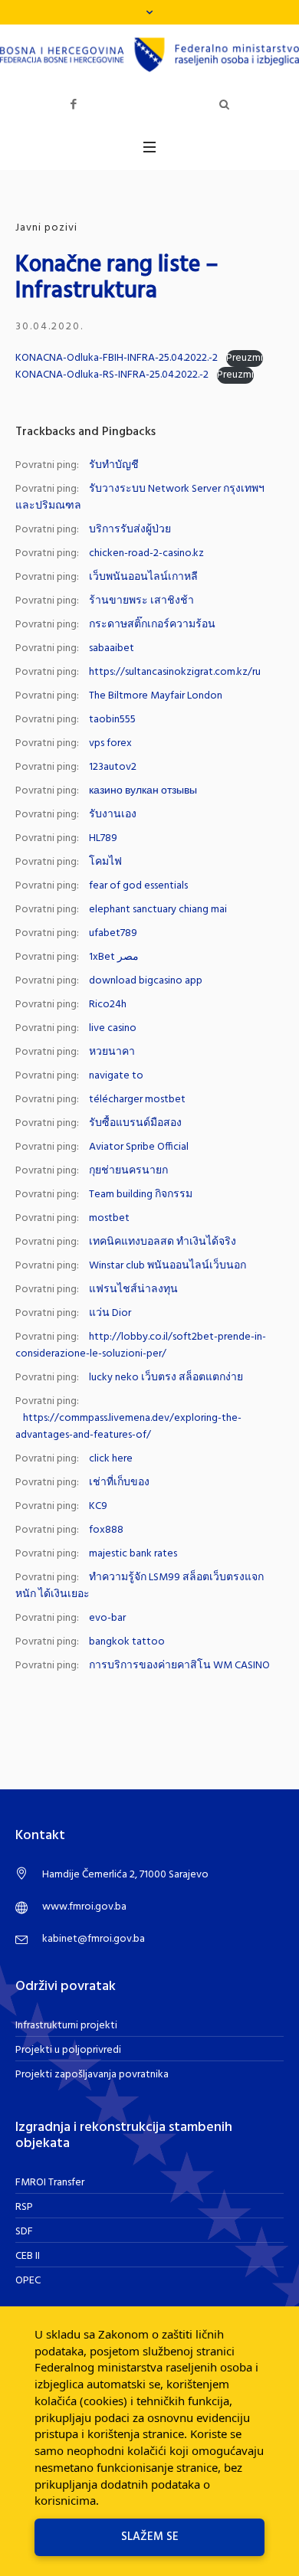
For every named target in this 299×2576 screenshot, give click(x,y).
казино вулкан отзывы (143, 791)
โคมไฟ (105, 862)
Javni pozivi (46, 228)
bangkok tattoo (127, 1642)
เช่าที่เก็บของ (119, 1483)
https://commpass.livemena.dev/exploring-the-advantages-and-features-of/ (128, 1427)
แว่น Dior (110, 1313)
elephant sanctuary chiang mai (158, 910)
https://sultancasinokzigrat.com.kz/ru (175, 672)
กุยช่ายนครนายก (128, 1171)
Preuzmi (245, 358)
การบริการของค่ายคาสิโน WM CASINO (179, 1666)
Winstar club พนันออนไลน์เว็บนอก (168, 1266)
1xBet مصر (114, 957)
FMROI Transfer (50, 2183)
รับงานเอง (113, 815)
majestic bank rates (133, 1554)
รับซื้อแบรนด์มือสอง (135, 1123)
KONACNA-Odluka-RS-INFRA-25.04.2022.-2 (112, 375)
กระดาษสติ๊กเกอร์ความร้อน (152, 625)
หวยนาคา (112, 1052)
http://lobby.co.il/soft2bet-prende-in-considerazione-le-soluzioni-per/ (141, 1345)
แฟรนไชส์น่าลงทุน (133, 1290)
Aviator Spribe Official (139, 1147)
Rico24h (108, 1005)
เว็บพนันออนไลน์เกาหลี (143, 577)
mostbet (109, 1218)
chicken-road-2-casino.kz (146, 553)
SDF (24, 2232)
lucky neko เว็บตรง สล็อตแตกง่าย (166, 1378)
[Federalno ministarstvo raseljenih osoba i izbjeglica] (149, 55)
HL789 (103, 838)
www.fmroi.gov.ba (84, 1907)
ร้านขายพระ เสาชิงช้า (141, 601)
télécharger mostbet (137, 1100)
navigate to (116, 1076)
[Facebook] (74, 105)
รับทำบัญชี (114, 465)
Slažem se (150, 2537)
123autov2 (113, 767)
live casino (113, 1028)
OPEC (28, 2281)
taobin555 (112, 720)
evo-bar (107, 1618)
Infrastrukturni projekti (66, 2026)
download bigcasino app (146, 981)
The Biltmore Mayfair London (156, 696)
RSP (24, 2207)
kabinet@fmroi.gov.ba (94, 1939)
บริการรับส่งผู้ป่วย (130, 530)
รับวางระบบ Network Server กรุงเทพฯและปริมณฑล (140, 498)
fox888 (106, 1530)
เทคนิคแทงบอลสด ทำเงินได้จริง (163, 1242)
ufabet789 (113, 933)
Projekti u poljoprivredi (68, 2050)
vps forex (110, 743)
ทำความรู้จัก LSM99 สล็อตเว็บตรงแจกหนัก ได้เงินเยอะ (140, 1586)
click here (111, 1459)
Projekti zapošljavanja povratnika (92, 2075)
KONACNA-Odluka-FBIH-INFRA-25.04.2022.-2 (117, 358)
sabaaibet (112, 648)
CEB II (28, 2256)
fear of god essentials (138, 886)
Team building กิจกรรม (141, 1195)
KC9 (98, 1506)
